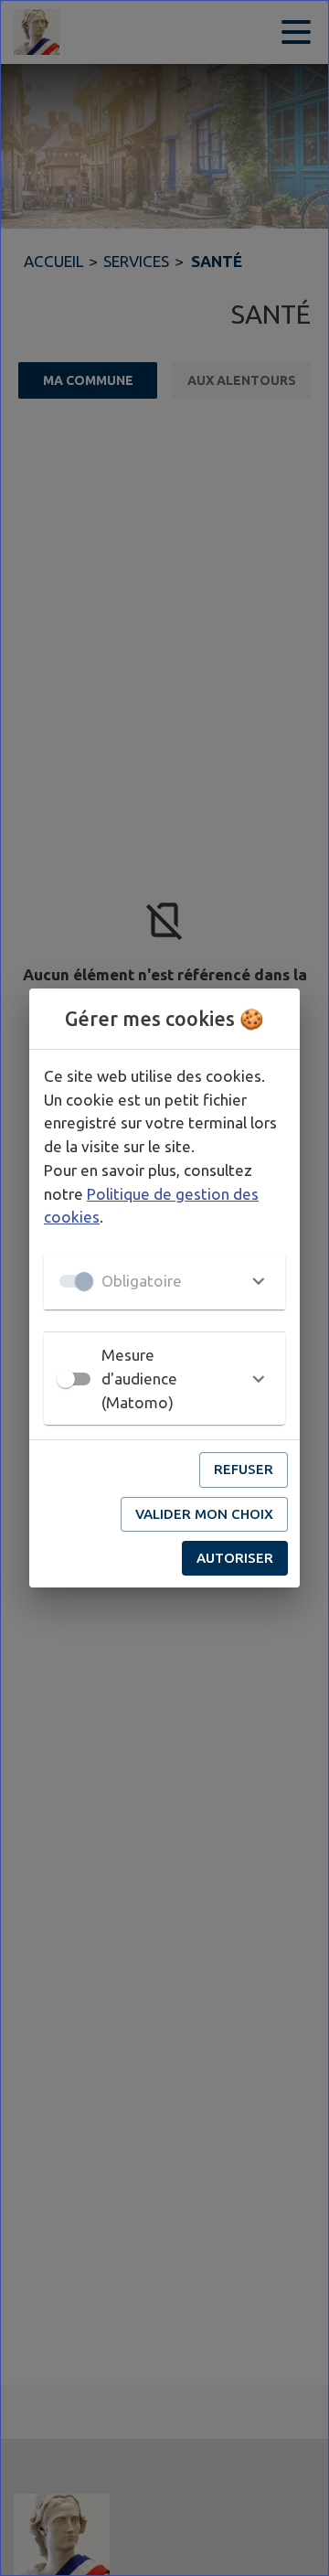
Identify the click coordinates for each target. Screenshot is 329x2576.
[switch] (66, 1379)
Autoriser (235, 1558)
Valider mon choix (204, 1514)
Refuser (244, 1469)
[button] (164, 1281)
